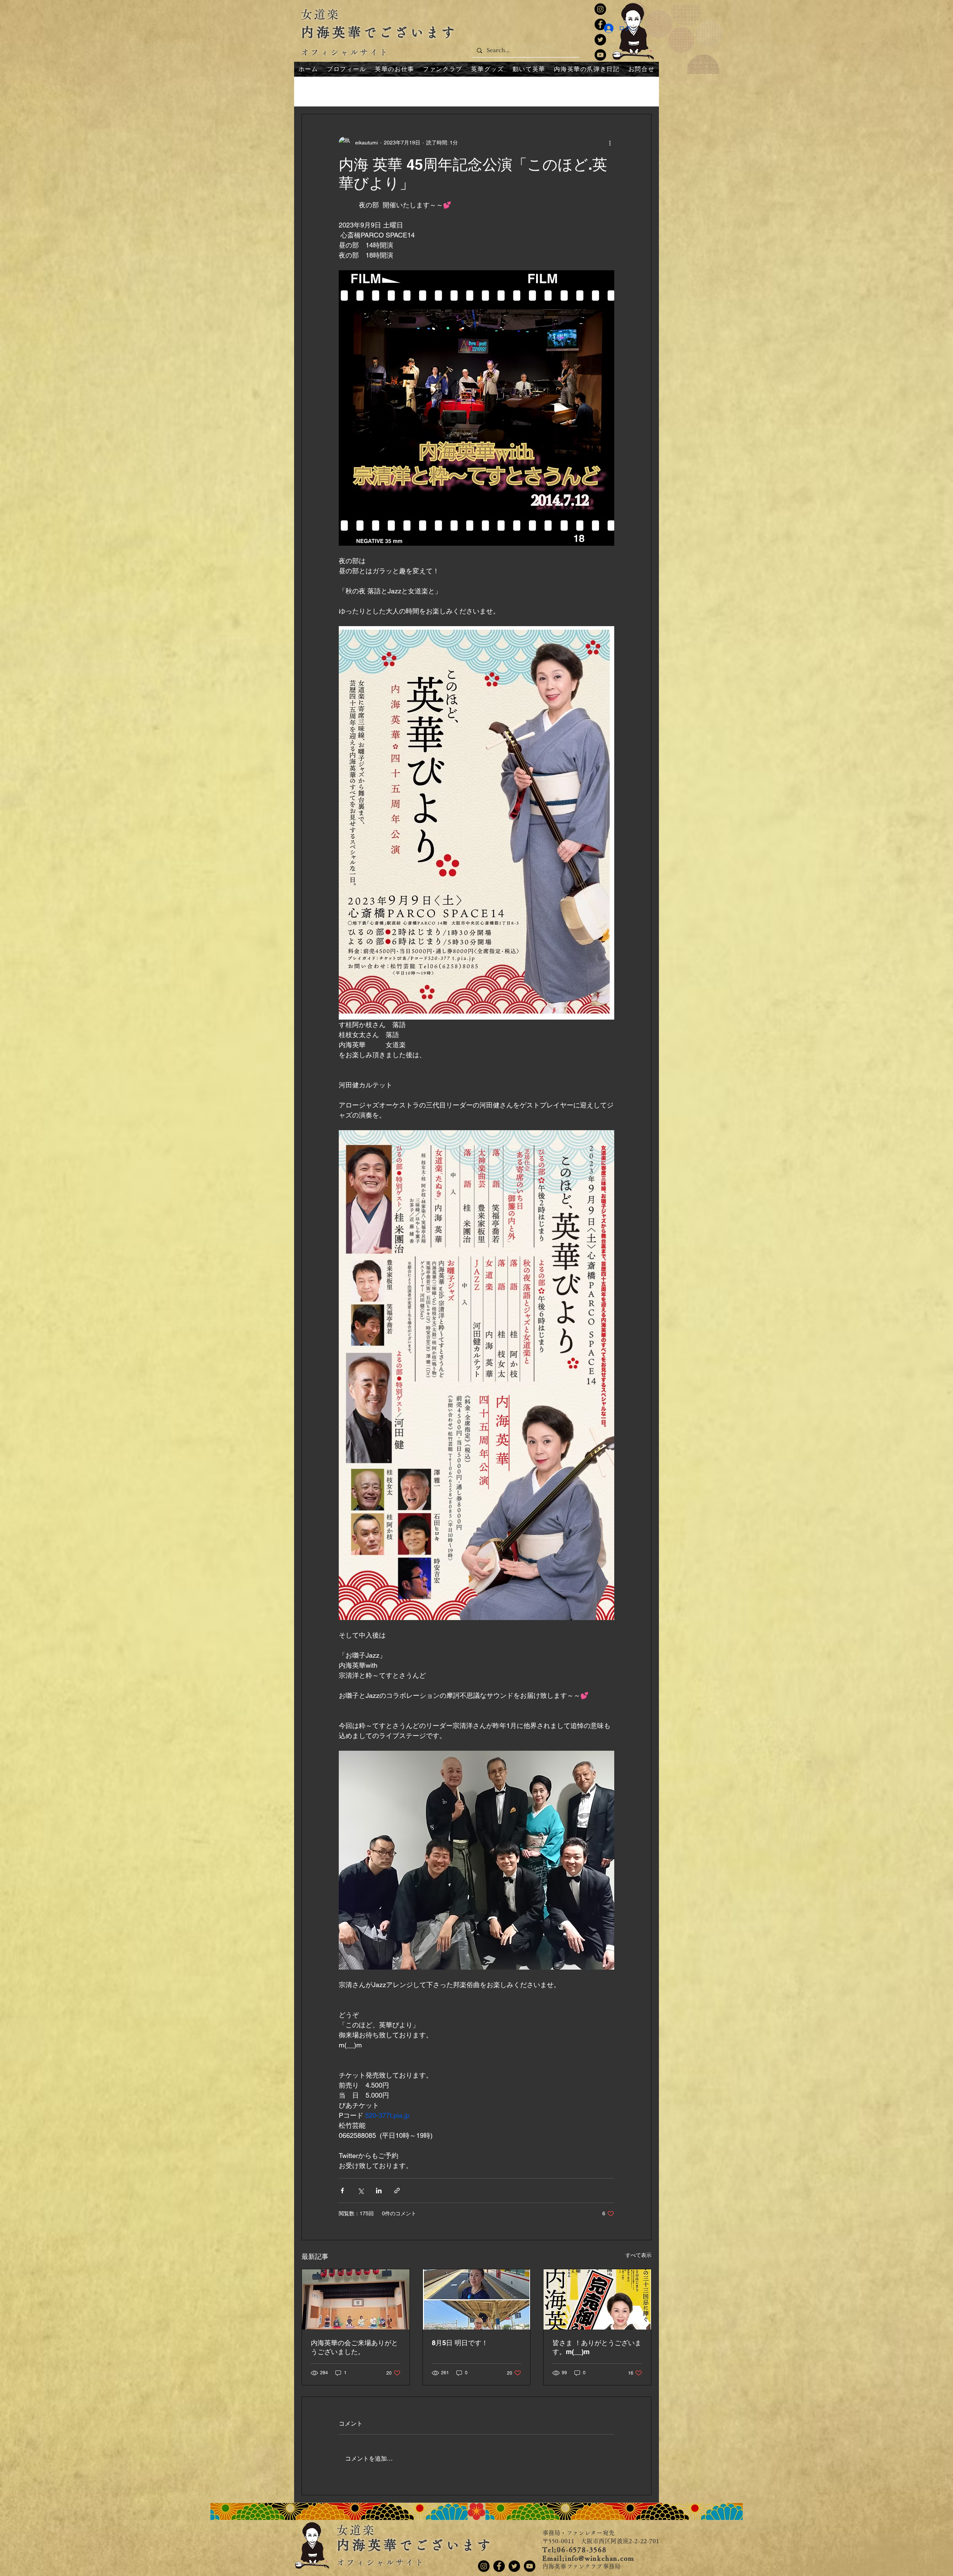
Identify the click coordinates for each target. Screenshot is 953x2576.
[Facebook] (499, 2566)
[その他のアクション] (610, 143)
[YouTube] (600, 55)
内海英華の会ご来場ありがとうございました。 (354, 2347)
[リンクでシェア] (397, 2191)
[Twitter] (600, 40)
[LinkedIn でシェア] (379, 2191)
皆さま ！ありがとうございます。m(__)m (597, 2347)
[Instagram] (600, 9)
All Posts (313, 91)
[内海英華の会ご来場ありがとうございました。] (356, 2299)
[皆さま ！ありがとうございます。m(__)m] (597, 2299)
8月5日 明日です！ (460, 2343)
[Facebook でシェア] (342, 2191)
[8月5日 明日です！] (477, 2299)
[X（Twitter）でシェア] (361, 2191)
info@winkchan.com (600, 2558)
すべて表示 (638, 2255)
